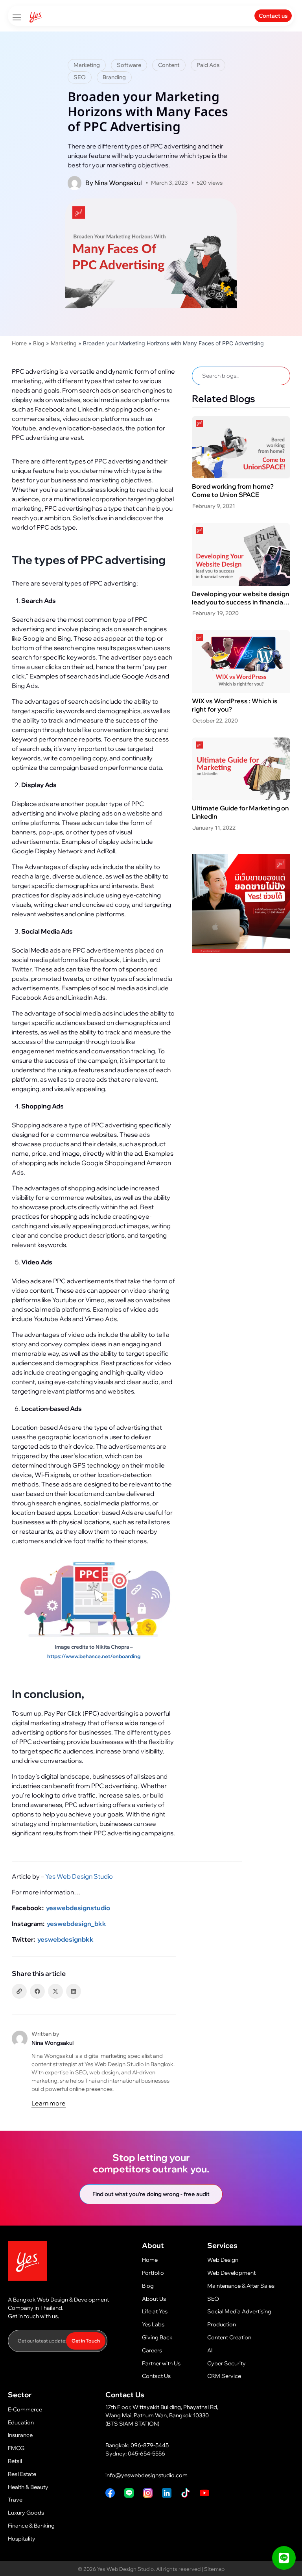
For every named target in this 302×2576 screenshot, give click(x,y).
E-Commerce (25, 2409)
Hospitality (22, 2539)
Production (222, 2324)
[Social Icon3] (129, 2493)
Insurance (20, 2435)
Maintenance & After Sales (241, 2286)
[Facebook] (37, 1991)
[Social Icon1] (204, 2493)
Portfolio (153, 2273)
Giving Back (157, 2337)
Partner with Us (161, 2363)
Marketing (87, 65)
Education (21, 2422)
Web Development (231, 2273)
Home (19, 343)
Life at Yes (155, 2311)
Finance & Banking (31, 2526)
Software (129, 65)
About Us (154, 2299)
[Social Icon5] (148, 2493)
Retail (15, 2461)
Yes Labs (153, 2324)
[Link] (19, 1991)
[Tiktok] (186, 2493)
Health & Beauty (28, 2487)
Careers (152, 2350)
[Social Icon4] (110, 2493)
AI (210, 2350)
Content (169, 65)
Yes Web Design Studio (78, 1876)
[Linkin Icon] (167, 2493)
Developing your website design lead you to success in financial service (241, 602)
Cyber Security (226, 2363)
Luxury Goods (26, 2513)
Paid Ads (208, 65)
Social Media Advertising (239, 2311)
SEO (80, 77)
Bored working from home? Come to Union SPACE (233, 490)
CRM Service (224, 2376)
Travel (16, 2500)
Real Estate (22, 2474)
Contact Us (156, 2376)
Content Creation (229, 2337)
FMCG (16, 2448)
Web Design (223, 2260)
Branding (114, 77)
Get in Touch (86, 2341)
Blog (39, 343)
